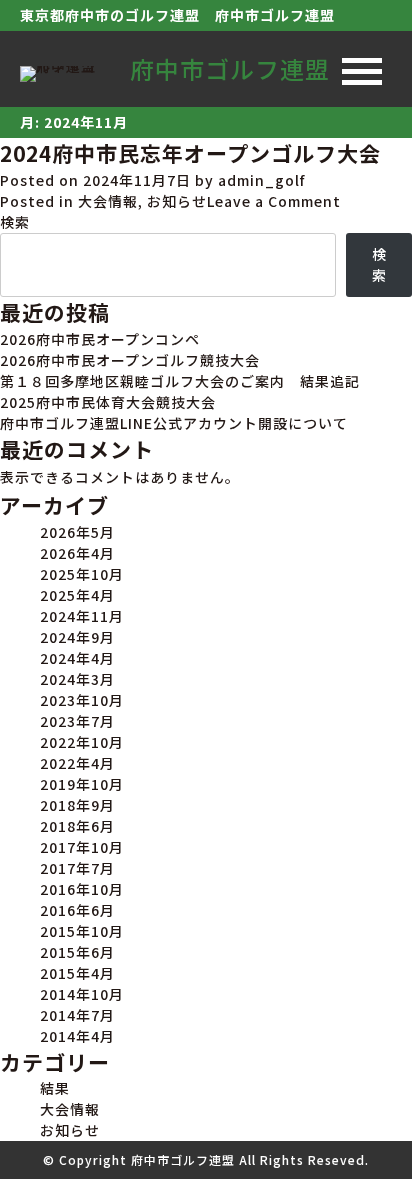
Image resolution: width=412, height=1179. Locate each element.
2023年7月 (77, 721)
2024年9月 (77, 637)
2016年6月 (77, 910)
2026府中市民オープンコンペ (100, 339)
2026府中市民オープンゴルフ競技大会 (130, 360)
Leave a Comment (274, 201)
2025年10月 (82, 574)
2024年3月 (77, 679)
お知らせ (177, 201)
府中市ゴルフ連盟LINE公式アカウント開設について (174, 423)
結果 (55, 1088)
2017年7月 (77, 868)
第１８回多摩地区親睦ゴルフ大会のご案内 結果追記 (180, 381)
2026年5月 (77, 532)
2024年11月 (82, 616)
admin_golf (261, 180)
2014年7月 (77, 1015)
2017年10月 (82, 847)
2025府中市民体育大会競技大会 (108, 402)
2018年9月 (77, 805)
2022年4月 (77, 763)
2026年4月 (77, 553)
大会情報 (108, 201)
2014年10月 (82, 994)
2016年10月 (82, 889)
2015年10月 (82, 931)
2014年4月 (77, 1036)
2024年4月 (77, 658)
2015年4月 (77, 973)
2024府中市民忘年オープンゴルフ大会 (190, 153)
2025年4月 (77, 595)
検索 (15, 222)
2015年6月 (77, 952)
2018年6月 (77, 826)
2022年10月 (82, 742)
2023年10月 (82, 700)
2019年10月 (82, 784)
